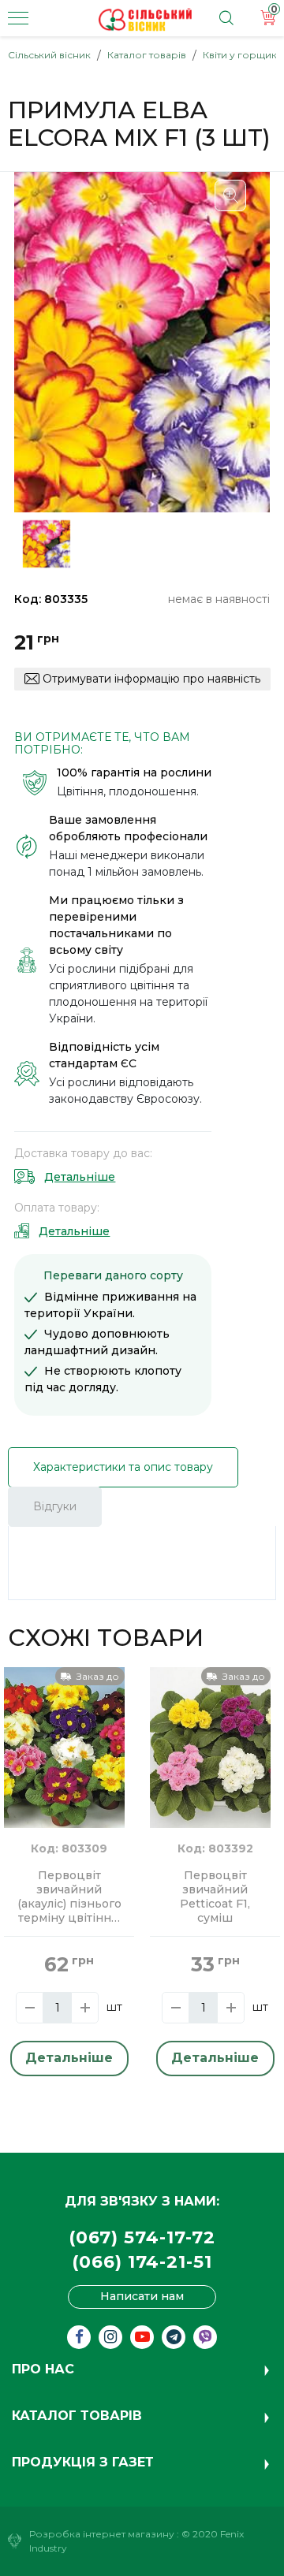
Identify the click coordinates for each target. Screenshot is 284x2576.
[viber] (205, 2337)
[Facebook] (79, 2337)
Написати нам (142, 2296)
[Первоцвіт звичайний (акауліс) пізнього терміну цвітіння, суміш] (64, 1747)
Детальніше (80, 1177)
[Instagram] (110, 2337)
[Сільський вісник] (145, 20)
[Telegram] (174, 2337)
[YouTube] (142, 2337)
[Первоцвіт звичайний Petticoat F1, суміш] (210, 1747)
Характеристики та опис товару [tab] (123, 1467)
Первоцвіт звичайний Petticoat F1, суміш (215, 1897)
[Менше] (30, 2008)
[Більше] (85, 2008)
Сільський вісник (49, 55)
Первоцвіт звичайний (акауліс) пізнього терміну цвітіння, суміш (69, 1897)
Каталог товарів (147, 55)
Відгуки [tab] (55, 1506)
